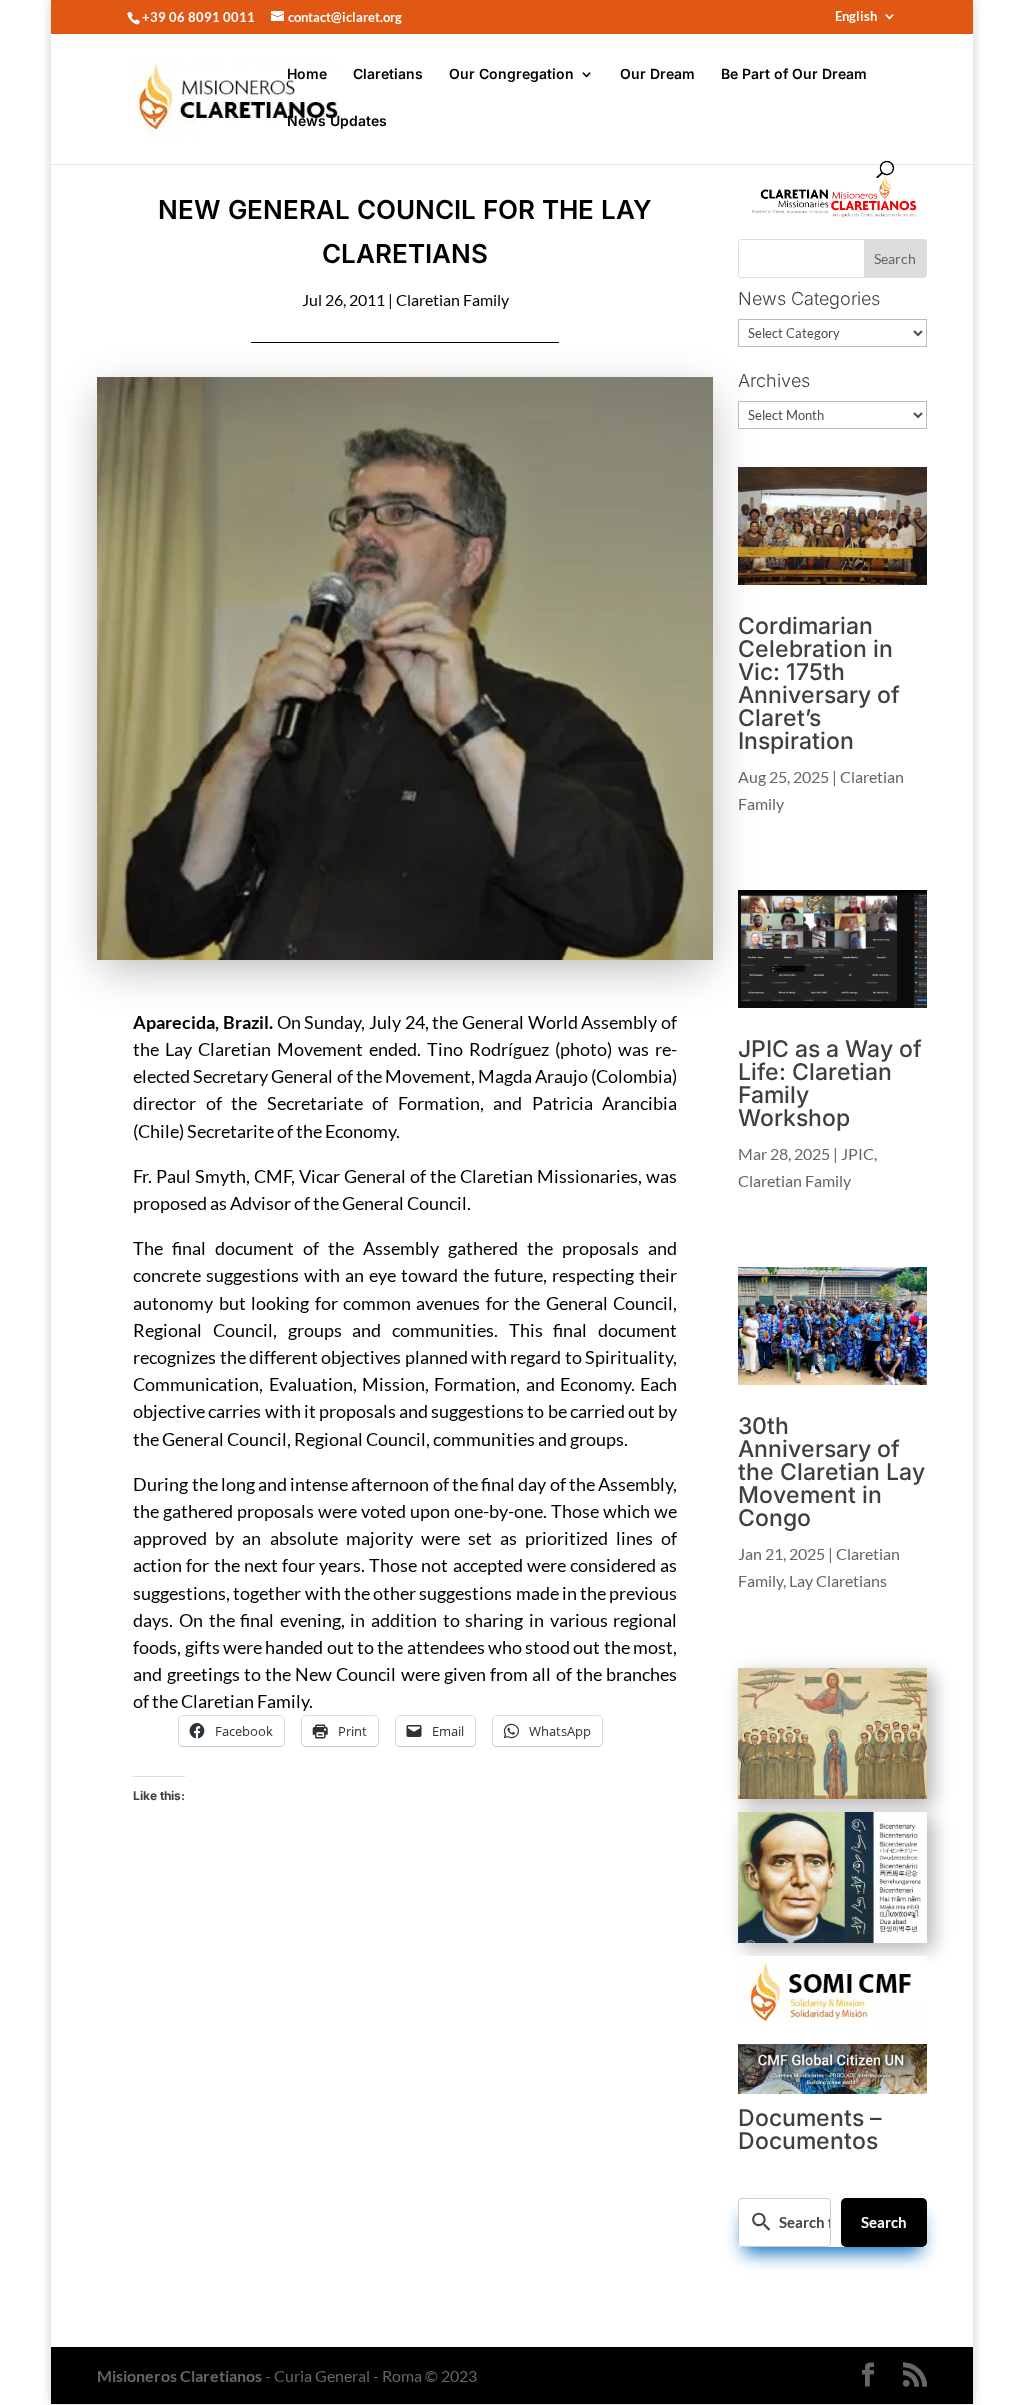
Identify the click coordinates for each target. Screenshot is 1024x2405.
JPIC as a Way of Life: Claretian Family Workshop (830, 1083)
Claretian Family (452, 299)
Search (884, 2222)
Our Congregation (511, 74)
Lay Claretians (838, 1580)
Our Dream (657, 74)
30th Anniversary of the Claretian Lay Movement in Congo (831, 1472)
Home (307, 74)
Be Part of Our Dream (794, 74)
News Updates (337, 121)
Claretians (388, 74)
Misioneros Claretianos (179, 2375)
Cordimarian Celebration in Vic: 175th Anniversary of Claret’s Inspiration (819, 683)
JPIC (857, 1153)
